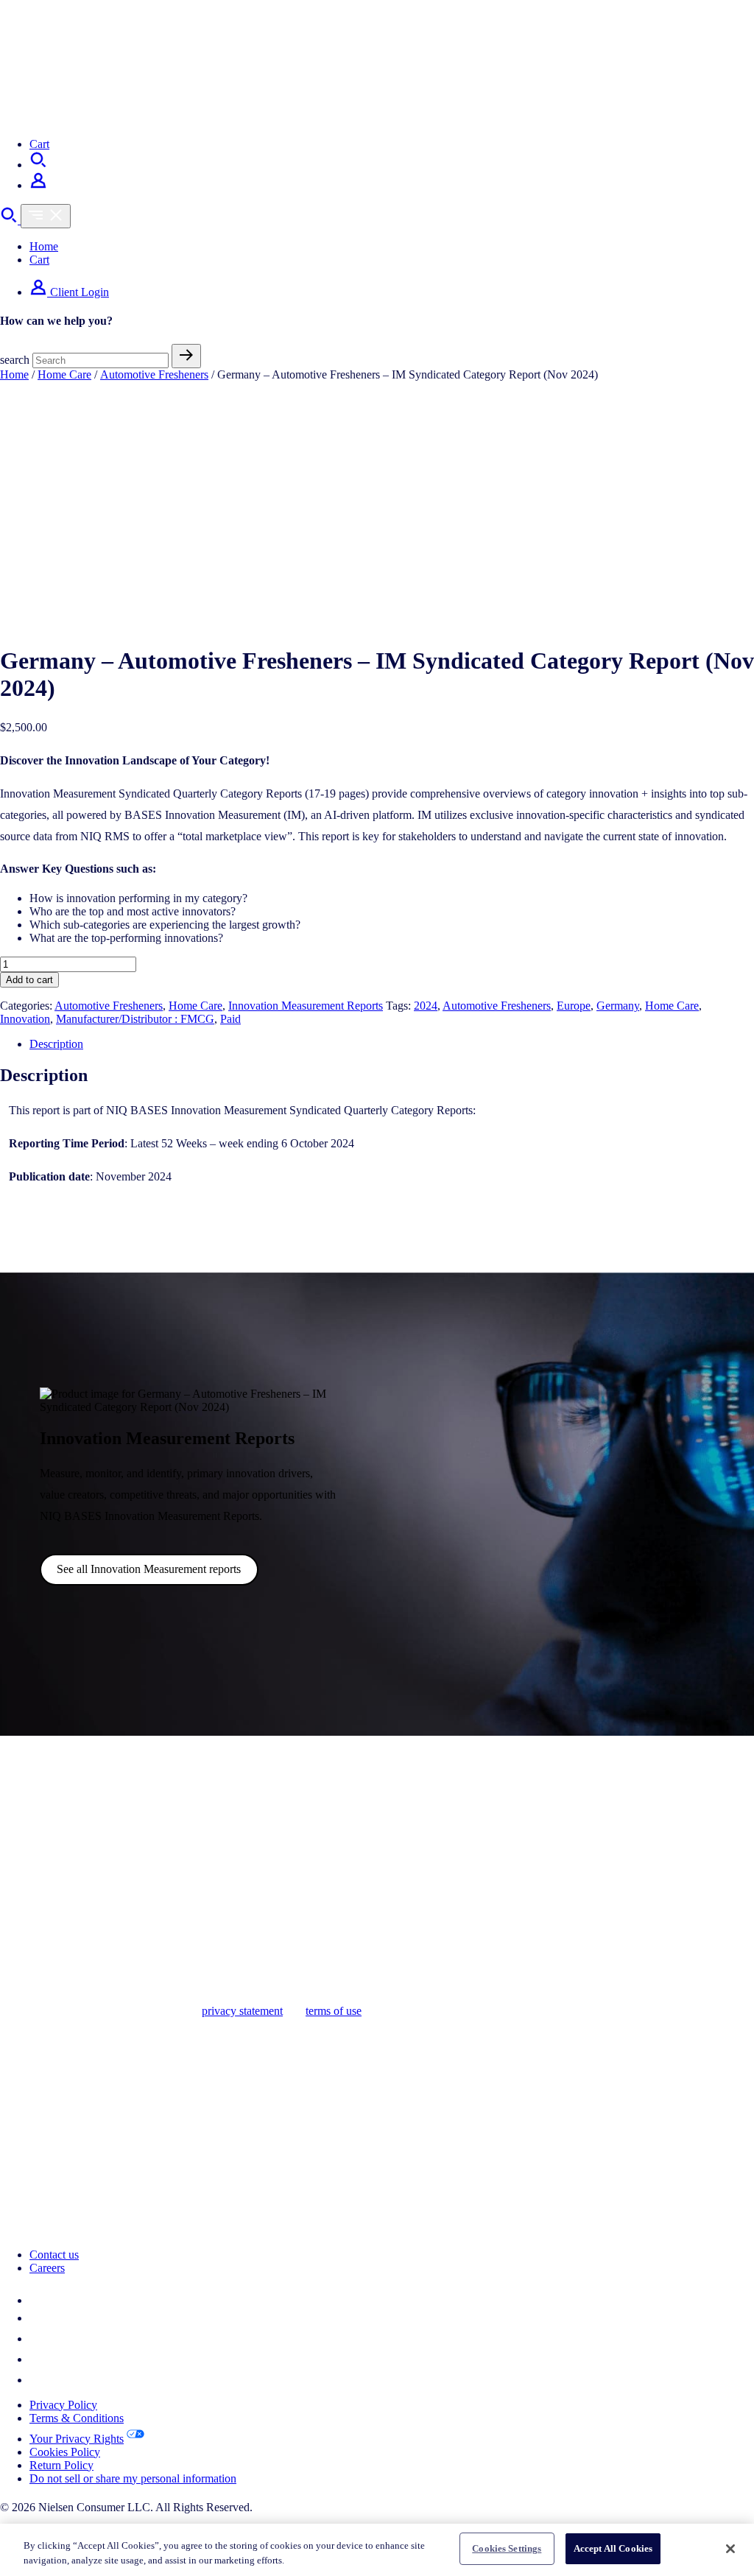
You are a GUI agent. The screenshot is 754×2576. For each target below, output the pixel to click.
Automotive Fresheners (154, 374)
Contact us (54, 2255)
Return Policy (61, 2465)
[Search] (38, 165)
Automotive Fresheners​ (497, 1006)
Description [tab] (56, 1044)
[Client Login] (38, 185)
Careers (47, 2268)
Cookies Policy (65, 2452)
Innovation (25, 1019)
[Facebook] (38, 2339)
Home (44, 246)
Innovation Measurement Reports (306, 1006)
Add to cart (29, 980)
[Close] (730, 2549)
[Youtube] (38, 2380)
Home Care (64, 374)
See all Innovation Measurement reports (149, 1569)
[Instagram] (38, 2359)
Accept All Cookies (613, 2548)
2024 (426, 1006)
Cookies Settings (507, 2548)
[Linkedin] (38, 2300)
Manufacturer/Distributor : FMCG (135, 1019)
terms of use (334, 2011)
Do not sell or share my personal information (133, 2478)
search (15, 360)
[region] (377, 2550)
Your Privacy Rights (77, 2439)
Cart (39, 144)
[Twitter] (37, 2318)
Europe (574, 1006)
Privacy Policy (63, 2405)
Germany (618, 1006)
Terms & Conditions (77, 2418)
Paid (230, 1019)
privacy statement (242, 2011)
